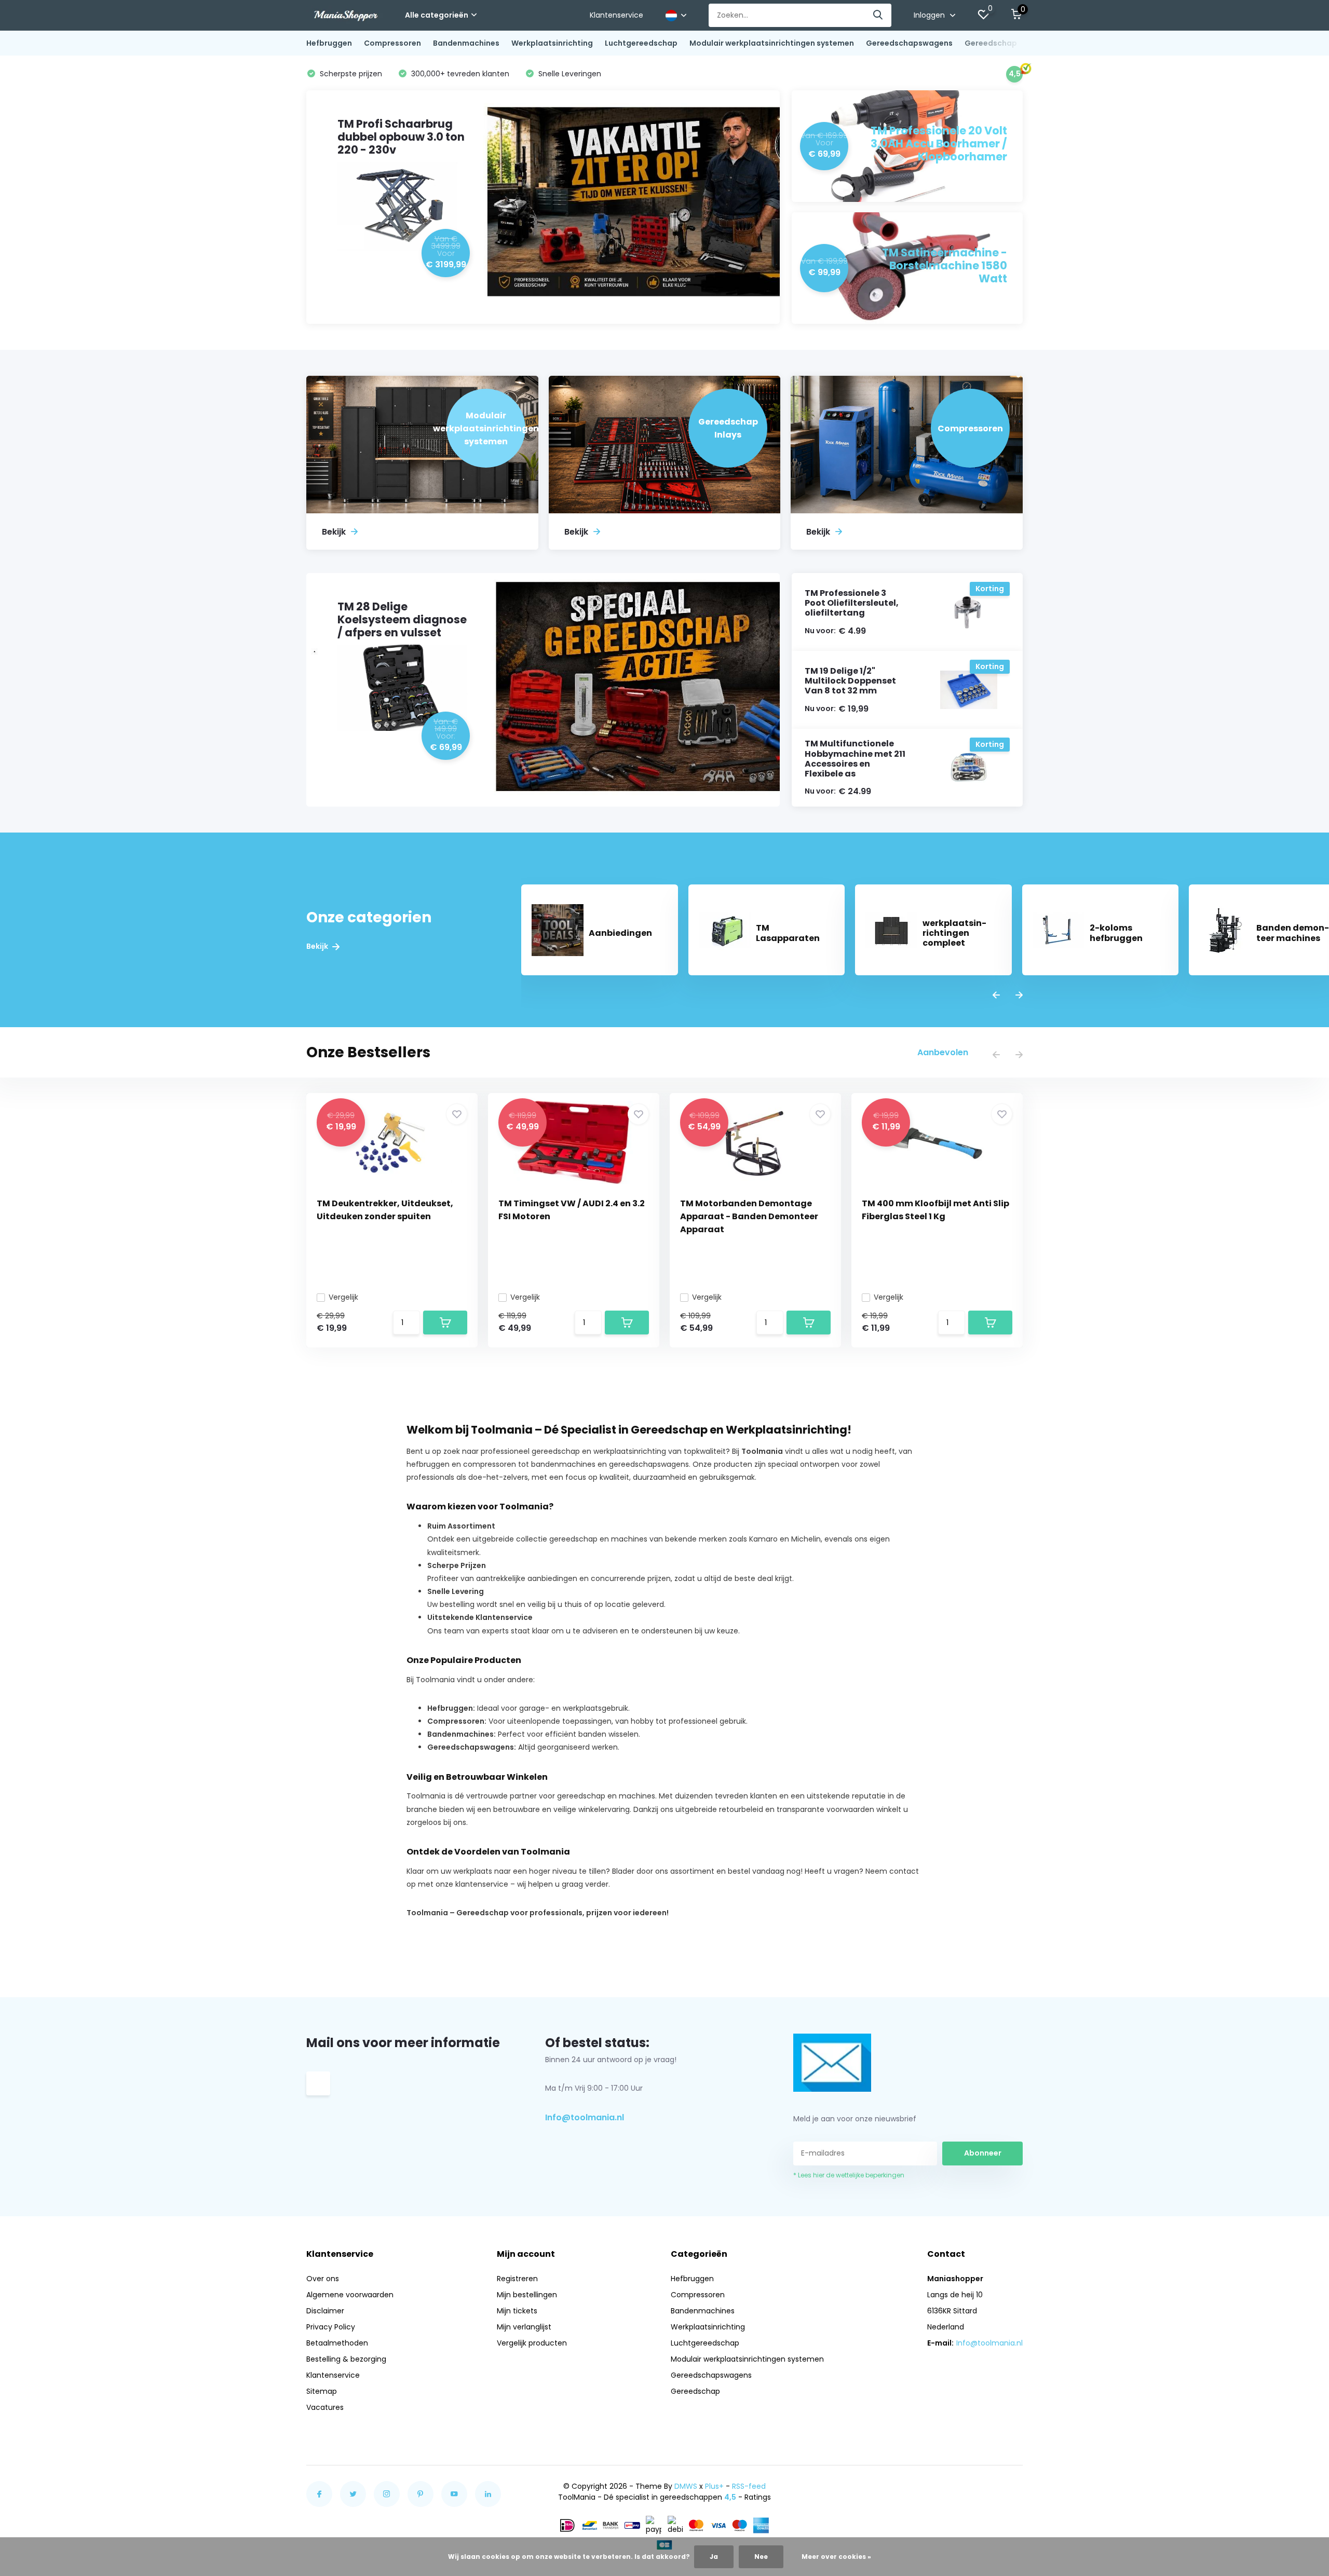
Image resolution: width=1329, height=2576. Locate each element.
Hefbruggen (329, 43)
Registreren (517, 2279)
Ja (714, 2557)
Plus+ (714, 2486)
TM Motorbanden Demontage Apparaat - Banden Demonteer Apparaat (749, 1216)
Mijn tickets (517, 2311)
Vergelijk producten (532, 2343)
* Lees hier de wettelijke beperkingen (849, 2175)
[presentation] (996, 996)
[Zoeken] (878, 15)
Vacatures (325, 2407)
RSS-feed (749, 2486)
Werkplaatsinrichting (552, 43)
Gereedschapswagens (909, 43)
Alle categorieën (437, 15)
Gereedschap (991, 43)
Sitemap (322, 2391)
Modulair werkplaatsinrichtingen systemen (772, 43)
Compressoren (392, 43)
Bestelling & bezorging (346, 2359)
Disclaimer (325, 2311)
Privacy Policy (331, 2327)
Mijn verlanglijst (524, 2327)
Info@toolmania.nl (585, 2117)
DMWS (686, 2486)
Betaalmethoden (337, 2343)
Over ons (323, 2279)
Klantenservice (616, 15)
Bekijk (318, 946)
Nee (761, 2557)
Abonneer (983, 2153)
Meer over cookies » (836, 2557)
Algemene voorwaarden (350, 2295)
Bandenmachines (466, 43)
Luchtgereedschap (641, 43)
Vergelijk (343, 1297)
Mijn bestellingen (527, 2295)
